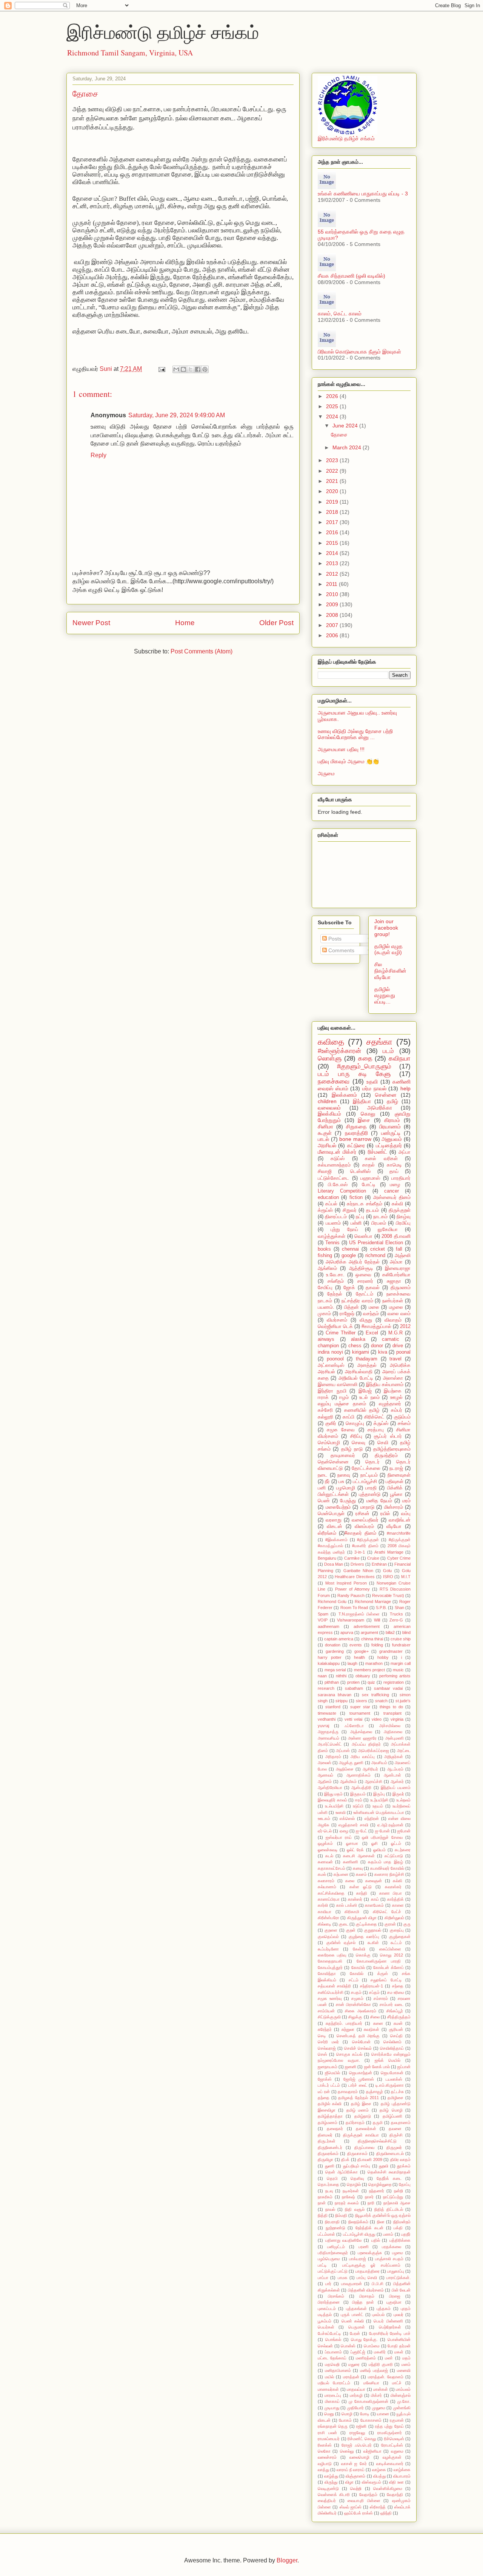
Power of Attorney (352, 1589)
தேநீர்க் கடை (389, 2178)
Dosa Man (334, 1564)
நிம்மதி (341, 2215)
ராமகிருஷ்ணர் (390, 2433)
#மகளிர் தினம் (365, 1546)
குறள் (351, 1930)
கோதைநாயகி (330, 1961)
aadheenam (328, 1626)
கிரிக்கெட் (374, 1417)
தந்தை (324, 2098)
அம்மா (396, 1262)
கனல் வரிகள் (381, 1159)
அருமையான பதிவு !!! (341, 749)
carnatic (391, 1339)
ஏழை (344, 1831)
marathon (374, 1663)
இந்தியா (362, 1101)
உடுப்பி (358, 1806)
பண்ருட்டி (391, 1133)
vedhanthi (327, 1719)
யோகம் (345, 2420)
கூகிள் (373, 1943)
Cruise (373, 1558)
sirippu (341, 1701)
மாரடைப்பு (333, 2395)
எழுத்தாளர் (390, 1404)
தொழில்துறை (380, 2184)
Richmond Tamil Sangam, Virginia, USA (130, 53)
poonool (335, 1359)
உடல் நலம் (369, 1397)
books (324, 1249)
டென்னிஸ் (360, 1171)
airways (326, 1339)
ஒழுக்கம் (325, 1843)
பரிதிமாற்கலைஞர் (333, 2253)
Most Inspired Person (346, 1583)
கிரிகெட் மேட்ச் (387, 1912)
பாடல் (323, 1139)
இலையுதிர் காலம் (332, 1800)
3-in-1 (360, 1552)
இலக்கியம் (329, 1114)
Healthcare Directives (355, 1577)
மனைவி (404, 2370)
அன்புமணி (395, 1738)
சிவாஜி (325, 1171)
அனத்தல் (367, 1365)
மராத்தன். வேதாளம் (386, 2377)
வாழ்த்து (331, 2476)
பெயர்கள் (326, 2327)
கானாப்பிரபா (329, 1899)
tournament (360, 1713)
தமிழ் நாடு (352, 1449)
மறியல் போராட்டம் (334, 2383)
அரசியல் (327, 1145)
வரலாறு (334, 1520)
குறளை (331, 1930)
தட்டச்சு (397, 2092)
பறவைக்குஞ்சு (370, 2253)
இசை (364, 1120)
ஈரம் (359, 1800)
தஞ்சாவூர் (375, 2092)
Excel (372, 1333)
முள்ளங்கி (402, 2408)
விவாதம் (393, 1320)
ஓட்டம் (396, 1843)
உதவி (372, 1082)
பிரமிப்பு (403, 1223)
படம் (388, 1051)
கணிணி (351, 1862)
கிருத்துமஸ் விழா (362, 1918)
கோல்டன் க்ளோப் (388, 1967)
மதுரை (354, 2364)
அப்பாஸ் (343, 1751)
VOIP (323, 1620)
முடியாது (332, 2408)
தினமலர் (325, 2135)
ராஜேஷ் (347, 1314)
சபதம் (356, 1992)
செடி (322, 2036)
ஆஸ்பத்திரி (361, 1788)
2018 (333, 512)
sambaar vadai (388, 1688)
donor (377, 1346)
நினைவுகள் (399, 1475)
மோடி (365, 2414)
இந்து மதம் (333, 1794)
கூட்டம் (396, 1943)
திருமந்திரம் (386, 1456)
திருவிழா (325, 2159)
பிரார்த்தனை (329, 2302)
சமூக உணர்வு (330, 1998)
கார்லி (323, 1905)
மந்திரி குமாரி (381, 2364)
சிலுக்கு (355, 2017)
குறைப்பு (397, 1930)
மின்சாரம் (394, 1507)
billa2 (390, 1632)
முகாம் (324, 1314)
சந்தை (398, 1986)
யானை (383, 2414)
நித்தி (323, 2215)
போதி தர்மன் (399, 2346)
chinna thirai (372, 1639)
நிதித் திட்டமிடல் (389, 2209)
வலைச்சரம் (327, 2457)
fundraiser (401, 1645)
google (349, 1256)
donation (333, 1645)
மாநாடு (367, 1507)
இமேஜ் (365, 1391)
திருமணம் (401, 1288)
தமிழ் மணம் (358, 2110)
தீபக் (345, 2159)
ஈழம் (344, 1397)
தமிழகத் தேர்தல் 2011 (358, 2098)
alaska (358, 1339)
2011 (332, 584)
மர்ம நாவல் (374, 1088)
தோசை (339, 435)
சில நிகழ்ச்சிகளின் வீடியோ (390, 971)
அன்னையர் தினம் (392, 1197)
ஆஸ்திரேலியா (330, 1788)
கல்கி (398, 1881)
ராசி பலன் (327, 2433)
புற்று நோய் (344, 1230)
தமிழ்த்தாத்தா (330, 2116)
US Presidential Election (376, 1243)
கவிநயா (400, 1058)
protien (353, 1682)
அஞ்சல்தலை (361, 1732)
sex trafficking (375, 1695)
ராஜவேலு (357, 2433)
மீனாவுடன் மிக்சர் (337, 1152)
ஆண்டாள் (392, 1775)
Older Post (276, 623)
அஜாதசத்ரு (328, 1732)
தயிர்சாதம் (355, 2123)
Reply (98, 455)
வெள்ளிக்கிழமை (388, 2488)
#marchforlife (399, 1533)
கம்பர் (397, 1410)
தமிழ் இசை (361, 2104)
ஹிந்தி (386, 2513)
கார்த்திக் (395, 1899)
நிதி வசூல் (355, 2209)
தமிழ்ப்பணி (392, 2116)
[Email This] (176, 369)
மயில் (329, 2377)
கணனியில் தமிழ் (362, 1410)
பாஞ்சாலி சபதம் (389, 2259)
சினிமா (325, 1127)
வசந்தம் (371, 1314)
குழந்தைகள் (400, 1937)
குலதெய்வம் (328, 1937)
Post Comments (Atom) (202, 651)
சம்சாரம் (381, 1998)
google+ (361, 1651)
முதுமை (379, 2408)
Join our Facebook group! (386, 928)
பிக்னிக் (395, 1488)
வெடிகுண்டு (328, 2488)
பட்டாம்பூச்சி (365, 1482)
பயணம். (326, 1307)
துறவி (384, 2166)
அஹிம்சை (345, 1769)
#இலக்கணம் (336, 1540)
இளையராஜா (398, 1268)
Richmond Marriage (373, 1602)
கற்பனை (341, 1874)
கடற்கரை (403, 1850)
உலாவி (341, 1812)
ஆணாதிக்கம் (358, 1775)
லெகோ (324, 2451)
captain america (339, 1639)
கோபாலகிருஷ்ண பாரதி (379, 1961)
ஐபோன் (404, 1831)
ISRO (388, 1577)
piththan (332, 1682)
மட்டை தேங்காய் (332, 2358)
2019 (333, 502)
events (356, 1645)
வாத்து (323, 2470)
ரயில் (385, 1514)
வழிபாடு (325, 2464)
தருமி (378, 2123)
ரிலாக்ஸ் (325, 2445)
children (327, 1101)
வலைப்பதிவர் (365, 1520)
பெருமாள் (357, 2327)
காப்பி (348, 1417)
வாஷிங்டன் (400, 1520)
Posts (334, 939)
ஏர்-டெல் (325, 1831)
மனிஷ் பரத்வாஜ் (374, 2370)
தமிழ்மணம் (328, 2123)
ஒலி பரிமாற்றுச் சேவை (382, 1837)
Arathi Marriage (389, 1552)
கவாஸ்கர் (393, 1887)
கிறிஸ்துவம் (394, 1918)
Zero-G (396, 1620)
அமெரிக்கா (380, 1108)
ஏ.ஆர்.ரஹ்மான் (390, 1825)
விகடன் (335, 1526)
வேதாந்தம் (368, 2495)
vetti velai (353, 1719)
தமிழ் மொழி (391, 2110)
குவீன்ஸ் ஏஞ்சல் (341, 1943)
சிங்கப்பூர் (395, 2011)
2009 (333, 604)
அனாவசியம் (328, 1738)
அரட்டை (404, 1751)
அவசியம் (379, 1763)
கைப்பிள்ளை (390, 1949)
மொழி (347, 2414)
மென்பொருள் (331, 1514)
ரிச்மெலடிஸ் (394, 2439)
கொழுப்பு (355, 1423)
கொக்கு (363, 1955)
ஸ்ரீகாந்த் (378, 2507)
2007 (333, 625)
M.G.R (395, 1333)
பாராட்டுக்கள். (398, 2278)
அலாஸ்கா (393, 1378)
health (359, 1657)
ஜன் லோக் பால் (377, 2067)
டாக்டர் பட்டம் (329, 2085)
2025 (333, 406)
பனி (322, 1488)
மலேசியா (371, 2383)
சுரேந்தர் (325, 2029)
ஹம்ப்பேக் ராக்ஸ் (358, 2513)
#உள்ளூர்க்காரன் (339, 1051)
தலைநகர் (335, 2129)
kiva (383, 1352)
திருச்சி (396, 2135)
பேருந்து (348, 1501)
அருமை (326, 773)
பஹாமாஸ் (370, 1178)
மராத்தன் (351, 2377)
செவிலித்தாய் (392, 2048)
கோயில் (358, 1967)
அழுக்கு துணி (351, 1763)
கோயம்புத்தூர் (330, 1967)
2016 (333, 532)
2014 (333, 553)
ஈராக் (323, 1397)
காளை (398, 1905)
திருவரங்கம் (328, 2153)
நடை (323, 1475)
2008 (333, 615)
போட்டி (369, 1185)
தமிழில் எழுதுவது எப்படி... (385, 996)
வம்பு (406, 1514)
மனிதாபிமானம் (338, 2370)
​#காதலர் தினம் (360, 1533)
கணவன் (325, 1862)
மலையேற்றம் (338, 1507)
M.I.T (406, 1577)
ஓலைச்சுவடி (328, 1850)
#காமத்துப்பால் (376, 1326)
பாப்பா (323, 2278)
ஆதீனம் (325, 1781)
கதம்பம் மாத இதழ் (385, 1862)
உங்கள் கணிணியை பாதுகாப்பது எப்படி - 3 (363, 194)
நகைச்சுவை (334, 1081)
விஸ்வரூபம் (371, 2482)
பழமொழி (346, 1488)
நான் (322, 2203)
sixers (361, 1701)
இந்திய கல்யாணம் (385, 1385)
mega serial (335, 1670)
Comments (341, 950)
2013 (333, 563)
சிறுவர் (350, 1210)
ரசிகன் (362, 1514)
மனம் (406, 2364)
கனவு (358, 1868)
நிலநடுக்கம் (358, 2222)
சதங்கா (379, 1042)
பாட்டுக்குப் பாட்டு (333, 2271)
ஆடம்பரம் (395, 1769)
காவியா (325, 1912)
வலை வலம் (399, 1314)
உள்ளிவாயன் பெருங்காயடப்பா (378, 1812)
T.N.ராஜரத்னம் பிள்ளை (359, 1614)
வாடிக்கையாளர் (390, 2464)
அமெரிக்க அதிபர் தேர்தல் (353, 1262)
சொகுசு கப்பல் (349, 2054)
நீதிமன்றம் (402, 2222)
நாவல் (330, 2209)
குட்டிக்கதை (366, 1924)
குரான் (390, 1924)
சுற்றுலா (348, 2029)
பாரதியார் (401, 1178)
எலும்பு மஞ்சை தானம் (342, 1404)
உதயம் (378, 1806)
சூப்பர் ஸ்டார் (388, 1436)
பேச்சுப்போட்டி (329, 2333)
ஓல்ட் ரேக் (355, 1850)
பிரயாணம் (390, 1127)
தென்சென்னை (333, 1462)
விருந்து (331, 2482)
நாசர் (369, 2197)
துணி (330, 2166)
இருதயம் (358, 1794)
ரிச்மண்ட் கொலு (362, 2439)
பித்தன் (351, 1307)
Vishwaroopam (351, 1620)
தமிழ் (392, 1101)
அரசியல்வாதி (359, 1372)
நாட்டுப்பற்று (393, 2197)
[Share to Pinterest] (205, 369)
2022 (333, 471)
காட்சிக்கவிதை (331, 1893)
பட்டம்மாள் (326, 2234)
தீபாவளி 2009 (370, 2159)
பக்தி (398, 2228)
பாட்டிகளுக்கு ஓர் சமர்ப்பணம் (371, 2265)
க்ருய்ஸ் (381, 1423)
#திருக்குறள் (368, 1540)
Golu (387, 1571)
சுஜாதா (394, 1281)
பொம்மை (372, 2346)
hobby (383, 1657)
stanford (333, 1707)
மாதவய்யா (356, 2389)
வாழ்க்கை (402, 2470)
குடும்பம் (402, 1417)
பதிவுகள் (395, 1482)
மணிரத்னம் (366, 2358)
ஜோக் (349, 1288)
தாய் (394, 1171)
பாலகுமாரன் (351, 2284)
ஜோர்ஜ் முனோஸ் (359, 2079)
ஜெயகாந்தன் (361, 2073)
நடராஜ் (396, 1468)
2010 (333, 594)
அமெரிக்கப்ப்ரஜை (374, 1751)
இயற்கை (393, 1391)
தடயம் (372, 1210)
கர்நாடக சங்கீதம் (364, 1204)
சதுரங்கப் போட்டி (386, 1980)
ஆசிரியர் (370, 1769)
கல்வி (397, 1204)
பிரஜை (395, 2296)
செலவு (358, 1443)
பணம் (388, 2234)
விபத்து (379, 2476)
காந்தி (362, 1893)
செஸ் (322, 2054)
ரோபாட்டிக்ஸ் (392, 2445)
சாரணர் (365, 1281)
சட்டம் (354, 1980)
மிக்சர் (376, 2395)
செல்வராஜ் (327, 2048)
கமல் (322, 1874)
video (377, 1719)
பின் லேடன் (401, 2290)
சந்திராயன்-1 (371, 1986)
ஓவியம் (379, 1850)
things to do (391, 1707)
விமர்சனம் (337, 1320)
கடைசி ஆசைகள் (359, 1856)
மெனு (329, 2414)
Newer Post (91, 623)
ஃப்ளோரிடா (354, 1726)
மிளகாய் (332, 2401)
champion (328, 1346)
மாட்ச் (397, 2383)
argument (369, 1632)
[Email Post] (161, 369)
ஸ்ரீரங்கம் (327, 1533)
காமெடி (394, 1165)
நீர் (327, 1482)
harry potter (330, 1657)
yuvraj (323, 1726)
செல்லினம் (392, 2042)
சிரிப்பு (356, 1436)
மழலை (396, 1307)
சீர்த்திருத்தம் (399, 2017)
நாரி (371, 2203)
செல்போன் (361, 2042)
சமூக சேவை (341, 1430)
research (326, 1688)
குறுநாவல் (373, 1930)
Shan (399, 1608)
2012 (333, 574)
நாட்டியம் (369, 1475)
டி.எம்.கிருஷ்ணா (390, 2085)
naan (322, 1676)
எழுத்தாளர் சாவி (353, 1825)
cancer (391, 1191)
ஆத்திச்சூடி (361, 1268)
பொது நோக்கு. (365, 2339)
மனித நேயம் (379, 1501)
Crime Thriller (341, 1333)
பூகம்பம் (325, 2321)
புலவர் (398, 2315)
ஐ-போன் (382, 1831)
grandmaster (391, 1651)
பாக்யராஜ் (358, 2259)
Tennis (332, 1243)
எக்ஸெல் (347, 1818)
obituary (363, 1676)
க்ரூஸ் (383, 1973)
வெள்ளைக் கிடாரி (334, 2495)
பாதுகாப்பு (396, 2271)
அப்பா (405, 1152)
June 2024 (346, 426)
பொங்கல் (333, 2339)
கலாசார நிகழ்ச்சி (389, 1874)
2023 (333, 460)
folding (377, 1645)
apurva (347, 1632)
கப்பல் (331, 1204)
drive (398, 1346)
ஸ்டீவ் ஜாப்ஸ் (351, 2507)
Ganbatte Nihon (358, 1571)
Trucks (396, 1614)
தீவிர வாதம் (401, 2159)
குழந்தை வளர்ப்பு (364, 1937)
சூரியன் (396, 2029)
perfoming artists (395, 1676)
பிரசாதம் (367, 2296)
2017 (333, 522)
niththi (341, 1676)
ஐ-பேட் (361, 1831)
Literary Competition (342, 1191)
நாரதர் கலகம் (347, 2203)
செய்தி (396, 2036)
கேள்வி (359, 1949)
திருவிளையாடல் (390, 2153)
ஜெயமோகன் (392, 2073)
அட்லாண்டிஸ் (331, 1365)
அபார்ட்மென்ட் (330, 1744)
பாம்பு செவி (367, 2278)
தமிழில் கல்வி (330, 2104)
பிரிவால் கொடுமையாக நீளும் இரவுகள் (359, 352)
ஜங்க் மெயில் (388, 2060)
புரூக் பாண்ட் (352, 2315)
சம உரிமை (396, 1992)
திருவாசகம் (357, 2153)
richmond (375, 1256)
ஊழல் (396, 1397)
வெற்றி (356, 2488)
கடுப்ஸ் (338, 1159)
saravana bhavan (335, 1695)
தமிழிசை (395, 2098)
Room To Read (354, 1608)
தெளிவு (357, 2178)
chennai (350, 1249)
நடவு (329, 2191)
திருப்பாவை (364, 2147)
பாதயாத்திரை (368, 2271)
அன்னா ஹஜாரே (362, 1738)
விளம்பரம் (364, 1526)
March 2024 (348, 447)
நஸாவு (344, 1475)
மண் (389, 2358)
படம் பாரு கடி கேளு (354, 1074)
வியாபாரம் (402, 2476)
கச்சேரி (325, 1410)
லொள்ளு (330, 1058)
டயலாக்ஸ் (394, 2079)
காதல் (368, 1165)
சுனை (378, 2023)
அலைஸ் (325, 1763)
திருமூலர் (394, 2147)
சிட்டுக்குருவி (329, 2017)
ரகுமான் (397, 2420)
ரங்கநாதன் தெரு (333, 2426)
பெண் (324, 1501)
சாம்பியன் (326, 2011)
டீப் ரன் (324, 2092)
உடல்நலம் (403, 1800)
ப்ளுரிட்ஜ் (358, 2352)
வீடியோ (394, 1526)
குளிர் (331, 1423)
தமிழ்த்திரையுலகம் (392, 1449)
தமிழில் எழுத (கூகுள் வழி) (388, 949)
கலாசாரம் (326, 1881)
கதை (365, 1058)
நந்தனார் (377, 2191)
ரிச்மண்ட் (378, 1152)
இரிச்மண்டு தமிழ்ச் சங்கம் (163, 32)
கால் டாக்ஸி (347, 1905)
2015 (333, 543)
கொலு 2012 (391, 1955)
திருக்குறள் (400, 1210)
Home (185, 623)
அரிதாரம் (333, 1757)
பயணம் (333, 1223)
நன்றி (398, 2191)
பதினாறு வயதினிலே (344, 2240)
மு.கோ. (404, 2401)
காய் (375, 1899)
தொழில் (354, 2184)
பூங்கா (396, 1494)
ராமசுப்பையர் (329, 2439)
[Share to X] (191, 369)
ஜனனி (351, 2067)
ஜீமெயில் (332, 2073)
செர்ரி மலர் (328, 2042)
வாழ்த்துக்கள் (331, 1236)
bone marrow (355, 1139)
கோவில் (357, 1973)
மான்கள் (381, 2389)
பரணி (364, 2247)
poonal (403, 1352)
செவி (383, 1443)
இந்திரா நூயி (332, 1391)
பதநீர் (406, 2234)
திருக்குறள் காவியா (361, 2135)
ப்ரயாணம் (333, 2352)
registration (394, 1682)
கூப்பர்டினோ (328, 1949)
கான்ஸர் (355, 1899)
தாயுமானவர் (343, 1456)
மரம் (406, 1501)
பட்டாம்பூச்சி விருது (359, 2234)
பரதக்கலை (391, 2247)
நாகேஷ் (348, 2197)
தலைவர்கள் (366, 2129)
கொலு (368, 1114)
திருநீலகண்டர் (330, 2147)
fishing (325, 1256)
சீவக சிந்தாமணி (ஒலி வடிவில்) (351, 276)
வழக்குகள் (392, 2457)
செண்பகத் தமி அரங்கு (358, 2036)
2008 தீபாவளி (396, 1236)
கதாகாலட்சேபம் (331, 1868)
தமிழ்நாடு (363, 2116)
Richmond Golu (332, 1602)
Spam (323, 1614)
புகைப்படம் (327, 2309)
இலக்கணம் (344, 1095)
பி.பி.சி (378, 2284)
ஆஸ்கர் (397, 1781)
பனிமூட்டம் (336, 2247)
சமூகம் (357, 1998)
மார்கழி (356, 2395)
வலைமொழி (359, 2457)
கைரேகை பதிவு (332, 1955)
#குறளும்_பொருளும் (364, 1066)
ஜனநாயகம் (328, 2067)
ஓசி (375, 1843)
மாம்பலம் (403, 2389)
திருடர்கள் (327, 2141)
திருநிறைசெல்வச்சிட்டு (377, 2141)
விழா (349, 2482)
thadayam (367, 1359)
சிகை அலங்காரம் (361, 2011)
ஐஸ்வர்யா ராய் (339, 1837)
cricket (378, 1249)
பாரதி (371, 1488)
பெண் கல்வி (353, 2321)
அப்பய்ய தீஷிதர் (366, 1744)
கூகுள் (325, 1133)
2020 (333, 491)
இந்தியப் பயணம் (396, 1788)
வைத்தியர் (327, 2501)
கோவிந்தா (327, 1973)
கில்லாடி (325, 1924)
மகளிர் (380, 2352)
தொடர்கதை (328, 2184)
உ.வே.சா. (335, 1275)
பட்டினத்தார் (389, 1145)
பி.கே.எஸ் (338, 1185)
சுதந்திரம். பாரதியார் (344, 2023)
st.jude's (403, 1701)
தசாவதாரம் (348, 2092)
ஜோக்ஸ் (325, 2079)
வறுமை (397, 2451)
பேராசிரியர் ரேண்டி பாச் (390, 2333)
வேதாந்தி (395, 2495)
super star (360, 1707)
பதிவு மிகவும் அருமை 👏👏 (348, 761)
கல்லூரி (325, 1417)
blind (406, 1632)
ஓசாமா (352, 1843)
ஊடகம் (324, 1818)
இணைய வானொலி (338, 1385)
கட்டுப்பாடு (394, 1856)
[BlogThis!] (183, 369)
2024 (333, 417)
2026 (333, 396)
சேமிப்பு (325, 1288)
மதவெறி (332, 2364)
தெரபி (332, 2178)
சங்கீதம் (336, 1281)
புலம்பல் (378, 2315)
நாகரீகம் (325, 2197)
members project (370, 1670)
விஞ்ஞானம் (355, 2476)
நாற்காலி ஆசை (397, 2203)
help (405, 1088)
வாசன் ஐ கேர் (354, 2464)
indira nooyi (330, 1352)
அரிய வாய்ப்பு (363, 1757)
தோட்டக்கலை (366, 1468)
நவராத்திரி (356, 1133)
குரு (407, 1924)
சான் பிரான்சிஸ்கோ (353, 2004)
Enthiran (379, 1564)
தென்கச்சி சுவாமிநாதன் (389, 2172)
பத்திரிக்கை (400, 2240)
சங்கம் (404, 1423)
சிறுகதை (356, 1127)
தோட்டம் (365, 1294)
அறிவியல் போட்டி (356, 1378)
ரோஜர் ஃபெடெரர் (357, 2445)
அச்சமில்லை (390, 1726)
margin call (401, 1663)
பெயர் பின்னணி (388, 2321)
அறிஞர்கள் (394, 1757)
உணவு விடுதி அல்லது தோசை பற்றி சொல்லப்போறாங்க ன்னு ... (355, 734)
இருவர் (398, 1794)
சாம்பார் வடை (391, 2004)
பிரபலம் (379, 1223)
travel (395, 1359)
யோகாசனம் (371, 2420)
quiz (371, 1682)
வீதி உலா (396, 2482)
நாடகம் (380, 1217)
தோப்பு (405, 2184)
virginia (397, 1719)
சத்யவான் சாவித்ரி (334, 1986)
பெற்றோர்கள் (390, 2327)
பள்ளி (356, 1223)
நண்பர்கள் (393, 1301)
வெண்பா (363, 1236)
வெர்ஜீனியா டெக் (335, 1326)
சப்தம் (374, 1992)
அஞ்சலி (403, 1256)
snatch (381, 1701)
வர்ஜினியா (372, 2451)
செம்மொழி (329, 1443)
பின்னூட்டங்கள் (333, 1494)
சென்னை (386, 1095)
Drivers (357, 1564)
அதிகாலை (393, 1732)
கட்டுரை (356, 1145)
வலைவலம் (329, 1108)
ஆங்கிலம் (327, 1268)
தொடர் (372, 1462)
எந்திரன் (372, 1818)
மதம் (406, 2358)
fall (399, 1249)
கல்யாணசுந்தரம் (334, 1165)
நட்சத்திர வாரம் (357, 1301)
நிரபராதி (332, 2222)
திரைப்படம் (336, 1217)
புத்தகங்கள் (356, 2309)
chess (355, 1346)
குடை (344, 1924)
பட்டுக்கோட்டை (333, 1178)
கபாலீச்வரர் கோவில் (387, 1868)
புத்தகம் (384, 2309)
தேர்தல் (335, 1294)
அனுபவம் (392, 1139)
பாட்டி (322, 2265)
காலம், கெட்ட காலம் (340, 314)
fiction (356, 1197)
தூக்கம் (404, 2166)
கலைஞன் (374, 1881)
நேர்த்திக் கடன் (369, 2228)
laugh (352, 1663)
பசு (341, 1482)
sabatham (354, 1688)
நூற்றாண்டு (335, 2228)
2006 (333, 635)
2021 (333, 481)
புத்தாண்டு (370, 1494)
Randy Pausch (351, 1595)
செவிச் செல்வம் (358, 2048)
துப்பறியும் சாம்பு (357, 2166)
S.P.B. (381, 1608)
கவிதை (331, 1042)
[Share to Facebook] (198, 369)
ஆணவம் (325, 1775)
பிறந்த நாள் (363, 2302)
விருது (366, 1320)
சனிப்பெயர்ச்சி (331, 1992)
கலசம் (361, 1874)
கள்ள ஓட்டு (361, 1887)
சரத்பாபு (376, 1430)
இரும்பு (379, 1794)
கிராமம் (392, 1120)
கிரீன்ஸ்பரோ (328, 1918)
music (398, 1670)
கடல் (329, 1856)
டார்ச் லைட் (358, 2085)
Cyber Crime (399, 1558)
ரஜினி (361, 2426)
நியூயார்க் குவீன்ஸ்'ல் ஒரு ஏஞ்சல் (383, 2215)
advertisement (367, 1626)
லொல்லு (347, 2451)
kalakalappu (329, 1663)
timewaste (327, 1713)
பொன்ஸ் (348, 2346)
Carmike (352, 1558)
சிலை (375, 2017)
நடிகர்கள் (351, 2191)
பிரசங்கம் (336, 2296)
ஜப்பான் (404, 2067)
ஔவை (363, 1275)
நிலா (381, 2222)
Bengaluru (327, 1558)
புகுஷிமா (394, 2302)
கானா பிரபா (391, 1893)
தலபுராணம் (401, 2123)
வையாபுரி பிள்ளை (364, 2501)
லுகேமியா (388, 1230)
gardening (335, 1651)
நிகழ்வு (404, 1217)
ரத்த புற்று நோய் (389, 2426)
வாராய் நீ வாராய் (351, 2470)
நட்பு (360, 1217)
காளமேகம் (374, 1905)
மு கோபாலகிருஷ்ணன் (368, 2401)
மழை (395, 1185)
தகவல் (373, 1288)
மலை (374, 1307)
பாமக (343, 2278)
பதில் (376, 2240)
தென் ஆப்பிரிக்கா (341, 2172)
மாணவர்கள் (328, 2389)
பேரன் (355, 2333)
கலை (350, 1881)
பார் (328, 2284)
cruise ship (401, 1639)
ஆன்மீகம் (348, 1781)
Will (377, 1620)
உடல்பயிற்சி (334, 1806)
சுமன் (398, 2023)
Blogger (287, 2560)
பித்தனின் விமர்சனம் (366, 2290)
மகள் (399, 2352)
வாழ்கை (379, 2470)
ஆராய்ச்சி (374, 1781)
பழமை (398, 2253)
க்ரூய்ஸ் (325, 1210)
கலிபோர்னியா (396, 1275)
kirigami (361, 1352)
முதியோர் (355, 2408)
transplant (392, 1713)
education (328, 1197)
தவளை (395, 2129)
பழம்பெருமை (329, 2259)
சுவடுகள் (371, 2029)
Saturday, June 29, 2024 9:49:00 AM (177, 415)
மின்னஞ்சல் (401, 2395)
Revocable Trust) (388, 1595)
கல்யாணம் (327, 1887)
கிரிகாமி (352, 1912)
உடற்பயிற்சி (379, 1800)
